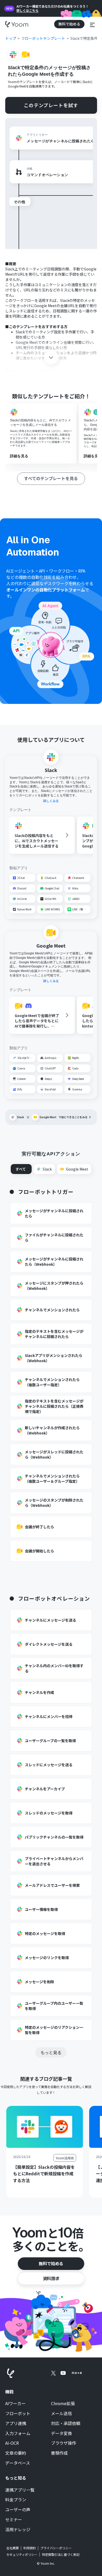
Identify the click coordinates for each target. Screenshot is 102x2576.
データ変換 (61, 2433)
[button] (92, 24)
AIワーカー (15, 2404)
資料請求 (51, 2278)
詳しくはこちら (27, 10)
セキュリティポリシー (22, 2555)
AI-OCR (12, 2443)
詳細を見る (19, 456)
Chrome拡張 (63, 2404)
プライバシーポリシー (56, 2548)
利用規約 (30, 2548)
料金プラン (16, 2500)
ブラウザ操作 (64, 2443)
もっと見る (51, 2052)
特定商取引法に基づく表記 (61, 2554)
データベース (18, 2463)
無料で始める (51, 2263)
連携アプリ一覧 (20, 2490)
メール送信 (61, 2414)
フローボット (18, 2414)
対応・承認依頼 (66, 2423)
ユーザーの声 (18, 2510)
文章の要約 (16, 2453)
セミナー (14, 2520)
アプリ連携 (16, 2423)
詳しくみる (51, 801)
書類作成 (59, 2453)
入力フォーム (18, 2433)
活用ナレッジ (18, 2530)
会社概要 (13, 2548)
